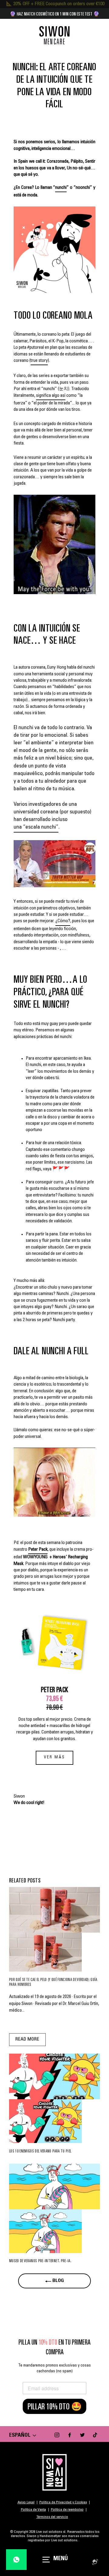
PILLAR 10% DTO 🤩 (55, 2406)
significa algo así (51, 396)
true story (39, 361)
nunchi (61, 188)
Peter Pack (38, 1550)
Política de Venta (33, 2510)
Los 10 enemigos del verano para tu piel (40, 2151)
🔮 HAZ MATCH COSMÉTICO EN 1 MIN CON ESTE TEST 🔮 (54, 14)
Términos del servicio (52, 2517)
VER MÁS (54, 1758)
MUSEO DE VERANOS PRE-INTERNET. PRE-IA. (40, 2261)
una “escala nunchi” (36, 827)
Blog (58, 2281)
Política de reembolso (67, 2510)
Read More (27, 2039)
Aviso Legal (26, 2502)
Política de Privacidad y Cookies (63, 2502)
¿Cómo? (63, 921)
